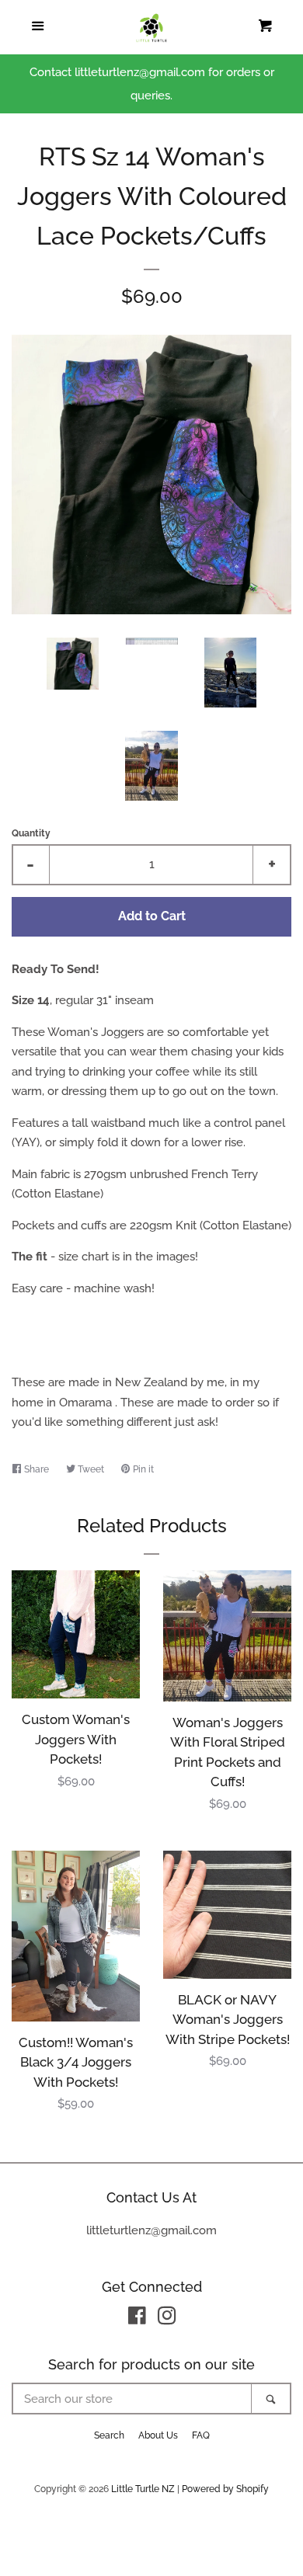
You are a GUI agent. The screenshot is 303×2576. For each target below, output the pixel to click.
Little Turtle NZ (143, 2489)
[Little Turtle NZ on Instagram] (167, 2319)
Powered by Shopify (225, 2489)
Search (109, 2435)
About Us (158, 2435)
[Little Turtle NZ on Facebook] (137, 2319)
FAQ (201, 2435)
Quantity (31, 833)
